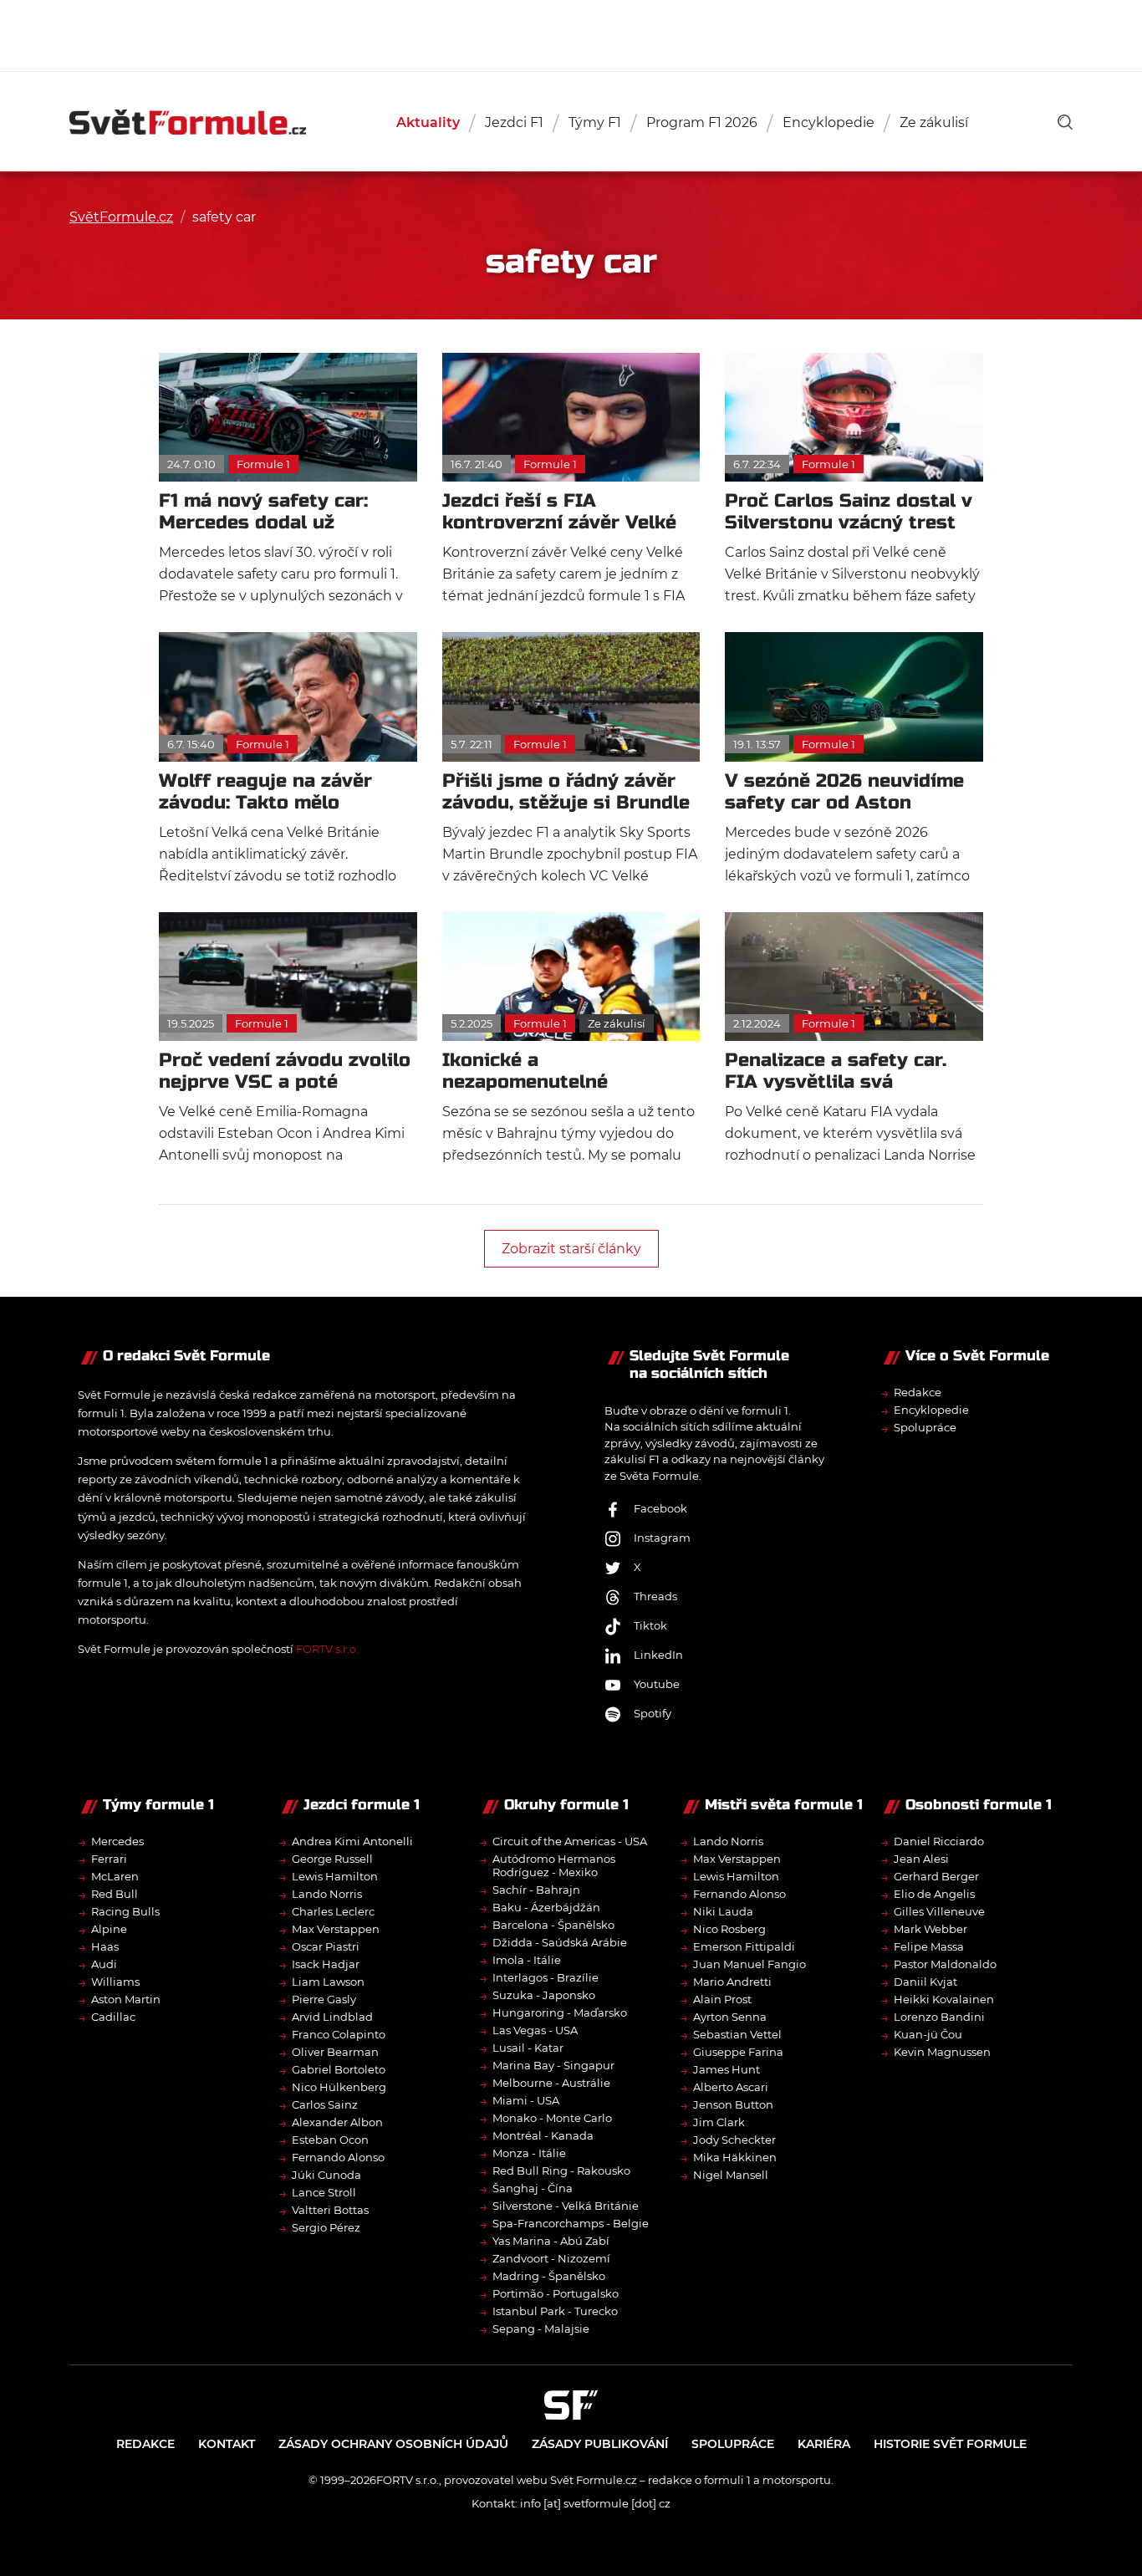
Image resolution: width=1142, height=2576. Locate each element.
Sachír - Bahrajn (536, 1890)
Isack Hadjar (326, 1964)
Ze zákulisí (934, 122)
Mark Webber (930, 1929)
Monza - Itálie (529, 2153)
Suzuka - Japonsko (544, 1995)
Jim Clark (719, 2122)
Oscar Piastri (326, 1946)
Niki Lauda (723, 1911)
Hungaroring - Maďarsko (560, 2012)
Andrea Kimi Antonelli (352, 1841)
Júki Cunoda (326, 2175)
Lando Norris (327, 1894)
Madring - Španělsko (549, 2276)
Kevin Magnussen (942, 2052)
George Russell (332, 1859)
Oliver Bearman (335, 2052)
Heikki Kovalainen (944, 1999)
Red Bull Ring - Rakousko (561, 2170)
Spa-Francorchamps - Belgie (571, 2223)
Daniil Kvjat (925, 1982)
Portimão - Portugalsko (556, 2293)
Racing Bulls (125, 1911)
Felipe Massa (929, 1946)
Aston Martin (126, 1999)
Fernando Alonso (338, 2157)
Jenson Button (733, 2104)
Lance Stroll (324, 2192)
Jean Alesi (921, 1859)
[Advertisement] (571, 33)
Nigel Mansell (731, 2175)
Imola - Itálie (527, 1960)
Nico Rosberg (729, 1929)
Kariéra (824, 2444)
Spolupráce (925, 1427)
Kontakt (227, 2444)
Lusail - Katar (528, 2048)
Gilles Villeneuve (939, 1911)
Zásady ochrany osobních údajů (393, 2444)
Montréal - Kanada (543, 2135)
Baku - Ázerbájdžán (546, 1907)
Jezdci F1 (514, 122)
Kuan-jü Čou (928, 2034)
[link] (1065, 122)
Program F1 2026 (702, 122)
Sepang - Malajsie (541, 2329)
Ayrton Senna (730, 2017)
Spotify (653, 1713)
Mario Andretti (732, 1982)
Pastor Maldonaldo (945, 1964)
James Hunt (726, 2069)
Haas (105, 1946)
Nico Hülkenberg (339, 2087)
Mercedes (117, 1841)
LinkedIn (658, 1655)
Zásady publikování (600, 2444)
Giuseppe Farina (738, 2052)
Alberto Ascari (731, 2087)
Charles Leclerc (333, 1911)
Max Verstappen (336, 1929)
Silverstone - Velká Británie (566, 2206)
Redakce (918, 1392)
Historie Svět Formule (950, 2444)
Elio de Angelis (934, 1894)
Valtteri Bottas (330, 2210)
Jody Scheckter (734, 2140)
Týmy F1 (595, 122)
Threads (655, 1596)
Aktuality (428, 122)
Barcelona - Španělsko (553, 1925)
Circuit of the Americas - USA (570, 1841)
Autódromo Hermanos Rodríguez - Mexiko (554, 1865)
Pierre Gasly (324, 1999)
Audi (104, 1964)
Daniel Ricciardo (939, 1841)
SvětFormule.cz (121, 217)
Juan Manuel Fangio (749, 1964)
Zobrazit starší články (571, 1249)
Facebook (660, 1508)
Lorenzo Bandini (939, 2017)
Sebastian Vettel (737, 2034)
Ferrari (109, 1859)
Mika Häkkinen (735, 2157)
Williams (115, 1982)
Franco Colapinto (339, 2034)
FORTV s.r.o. (327, 1649)
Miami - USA (526, 2100)
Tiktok (650, 1625)
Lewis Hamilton (335, 1876)
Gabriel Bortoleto (339, 2069)
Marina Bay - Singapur (553, 2065)
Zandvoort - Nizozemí (551, 2258)
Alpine (109, 1929)
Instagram (662, 1538)
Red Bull (115, 1894)
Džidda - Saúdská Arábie (560, 1942)
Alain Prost (722, 1999)
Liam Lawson (328, 1982)
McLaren (115, 1876)
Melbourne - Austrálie (551, 2083)
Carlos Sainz (325, 2104)
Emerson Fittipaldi (744, 1946)
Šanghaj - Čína (533, 2188)
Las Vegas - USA (535, 2030)
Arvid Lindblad (332, 2017)
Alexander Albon (337, 2122)
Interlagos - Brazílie (546, 1977)
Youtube (657, 1684)
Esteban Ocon (330, 2140)
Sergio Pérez (326, 2227)
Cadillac (113, 2017)
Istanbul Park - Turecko (555, 2311)
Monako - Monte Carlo (552, 2118)
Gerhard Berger (936, 1876)
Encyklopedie (828, 122)
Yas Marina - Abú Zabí (551, 2241)
